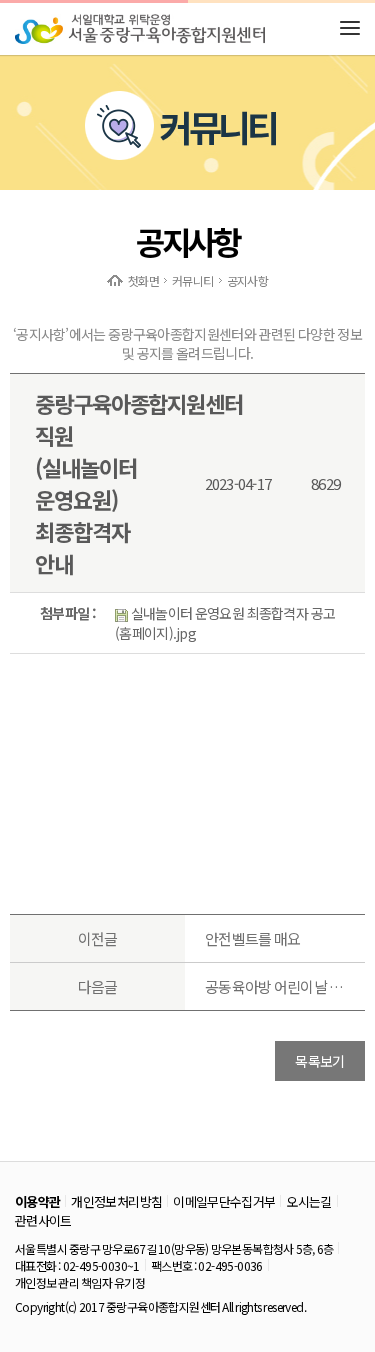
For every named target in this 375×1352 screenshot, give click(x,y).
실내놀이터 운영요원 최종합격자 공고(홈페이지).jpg (225, 623)
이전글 (98, 938)
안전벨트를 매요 (252, 938)
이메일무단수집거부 (224, 1201)
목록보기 (319, 1061)
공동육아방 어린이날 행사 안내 (275, 986)
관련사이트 (43, 1220)
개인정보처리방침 (116, 1201)
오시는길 (308, 1201)
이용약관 (37, 1201)
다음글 (98, 986)
